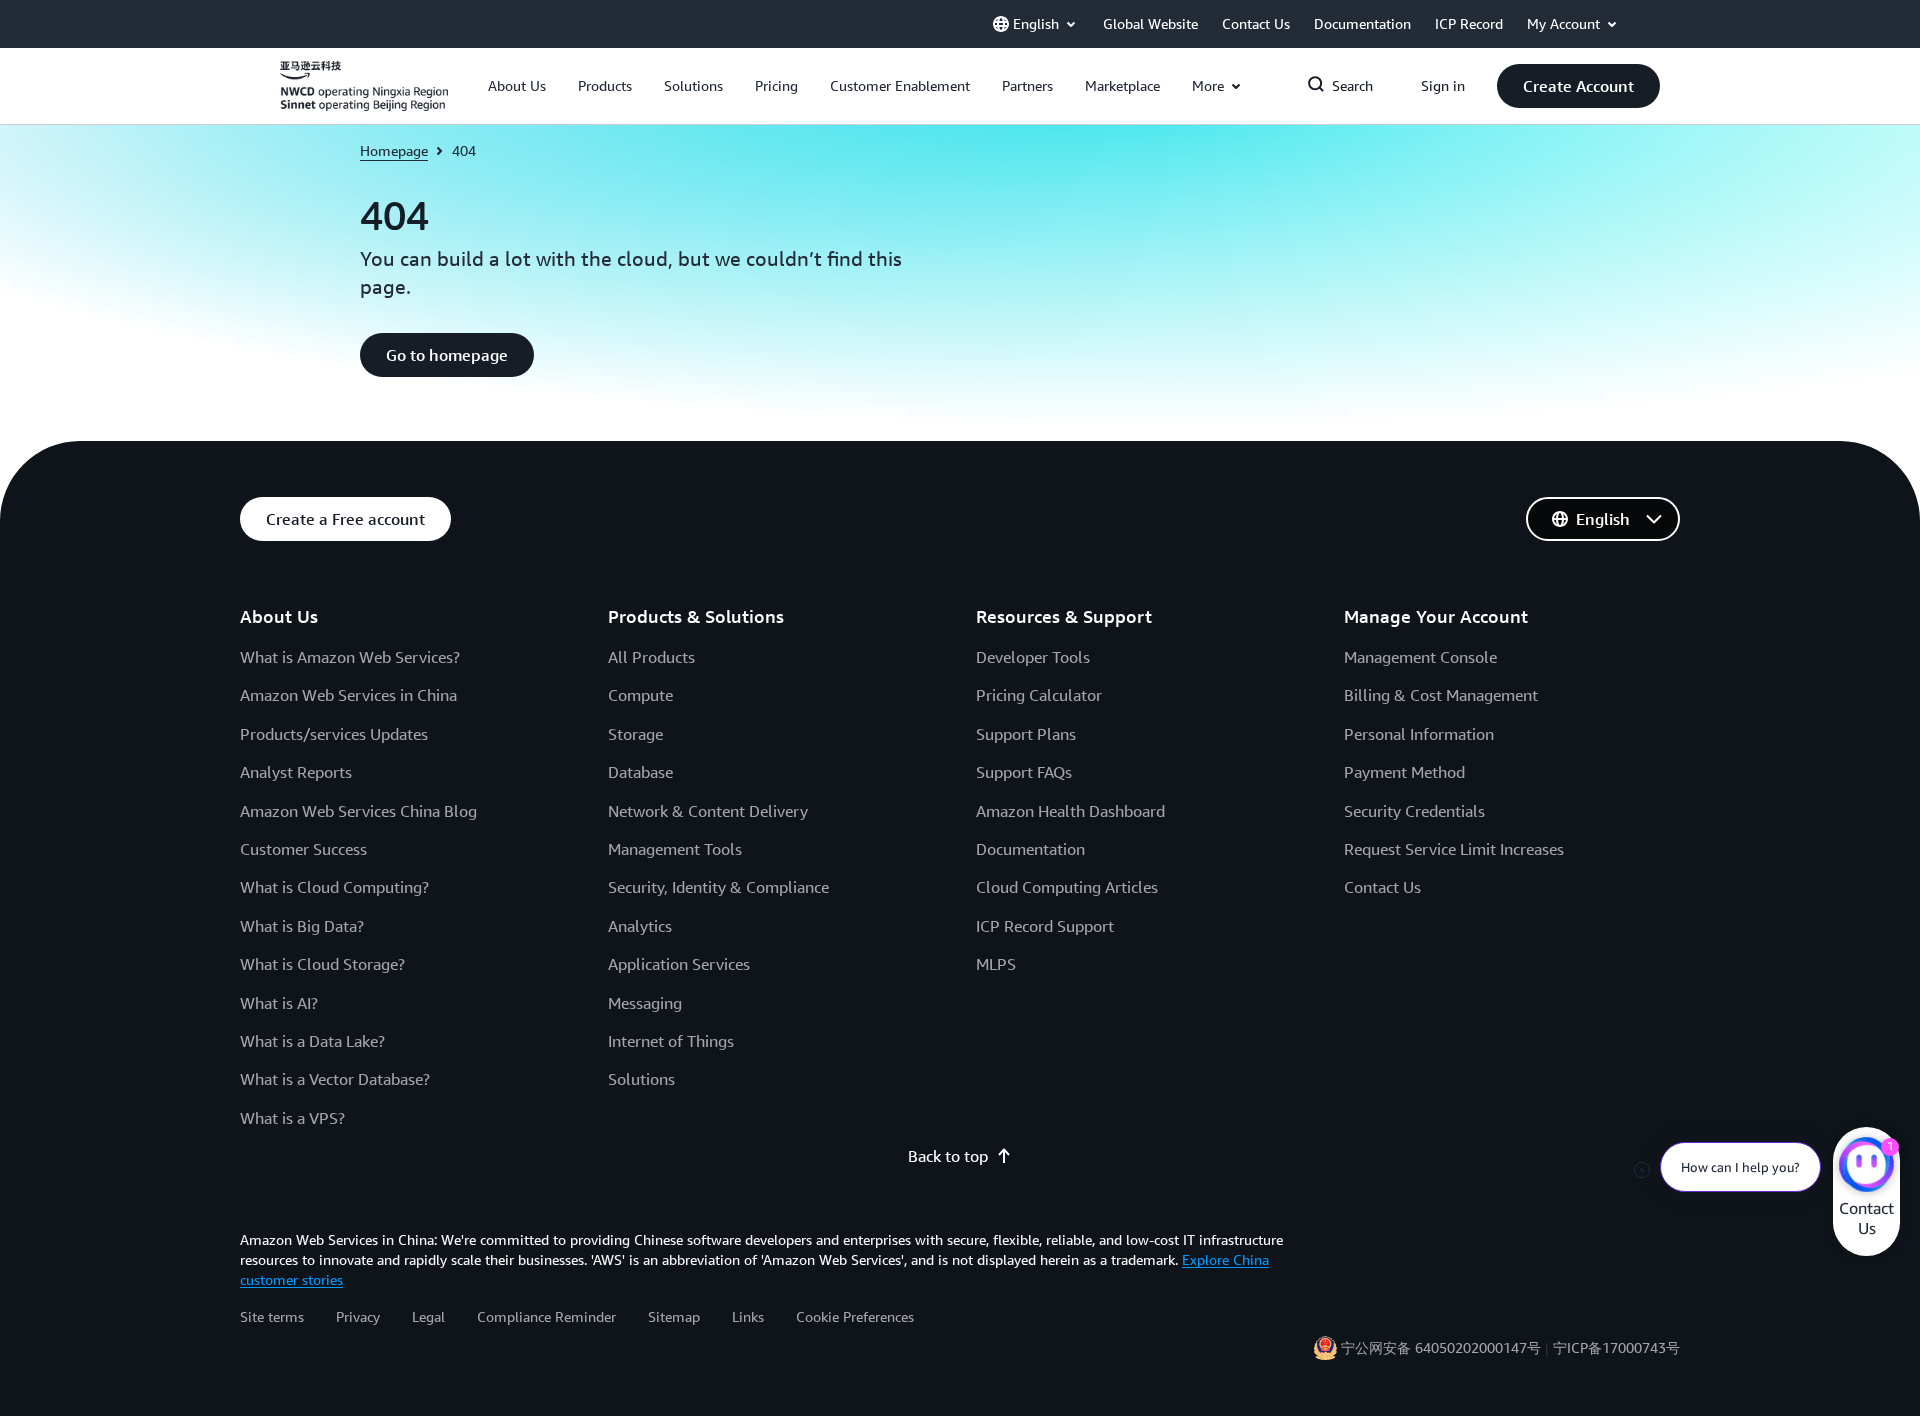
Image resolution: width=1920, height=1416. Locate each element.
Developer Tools (1033, 657)
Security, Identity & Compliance (718, 887)
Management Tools (675, 849)
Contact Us (1382, 887)
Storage (635, 734)
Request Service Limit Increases (1454, 849)
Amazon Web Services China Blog (358, 811)
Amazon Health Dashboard (1070, 811)
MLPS (996, 964)
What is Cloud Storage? (322, 964)
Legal (428, 1316)
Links (748, 1316)
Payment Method (1404, 772)
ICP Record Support (1045, 926)
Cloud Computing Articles (1067, 887)
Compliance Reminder (546, 1316)
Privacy (358, 1316)
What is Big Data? (302, 926)
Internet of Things (671, 1041)
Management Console (1420, 657)
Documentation (1030, 849)
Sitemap (674, 1316)
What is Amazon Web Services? (350, 657)
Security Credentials (1414, 811)
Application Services (679, 964)
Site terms (272, 1316)
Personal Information (1419, 734)
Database (640, 772)
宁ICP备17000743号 (1616, 1347)
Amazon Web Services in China (348, 695)
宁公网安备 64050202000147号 (1441, 1347)
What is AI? (279, 1003)
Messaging (645, 1003)
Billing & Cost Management (1441, 695)
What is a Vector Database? (335, 1079)
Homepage (394, 150)
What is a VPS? (292, 1118)
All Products (651, 657)
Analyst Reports (296, 772)
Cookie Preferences (855, 1316)
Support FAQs (1024, 772)
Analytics (640, 926)
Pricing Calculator (1039, 695)
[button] (517, 86)
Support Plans (1026, 734)
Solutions (641, 1079)
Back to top (948, 1156)
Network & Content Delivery (708, 811)
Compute (640, 695)
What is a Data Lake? (312, 1041)
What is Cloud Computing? (334, 887)
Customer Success (303, 849)
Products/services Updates (334, 734)
